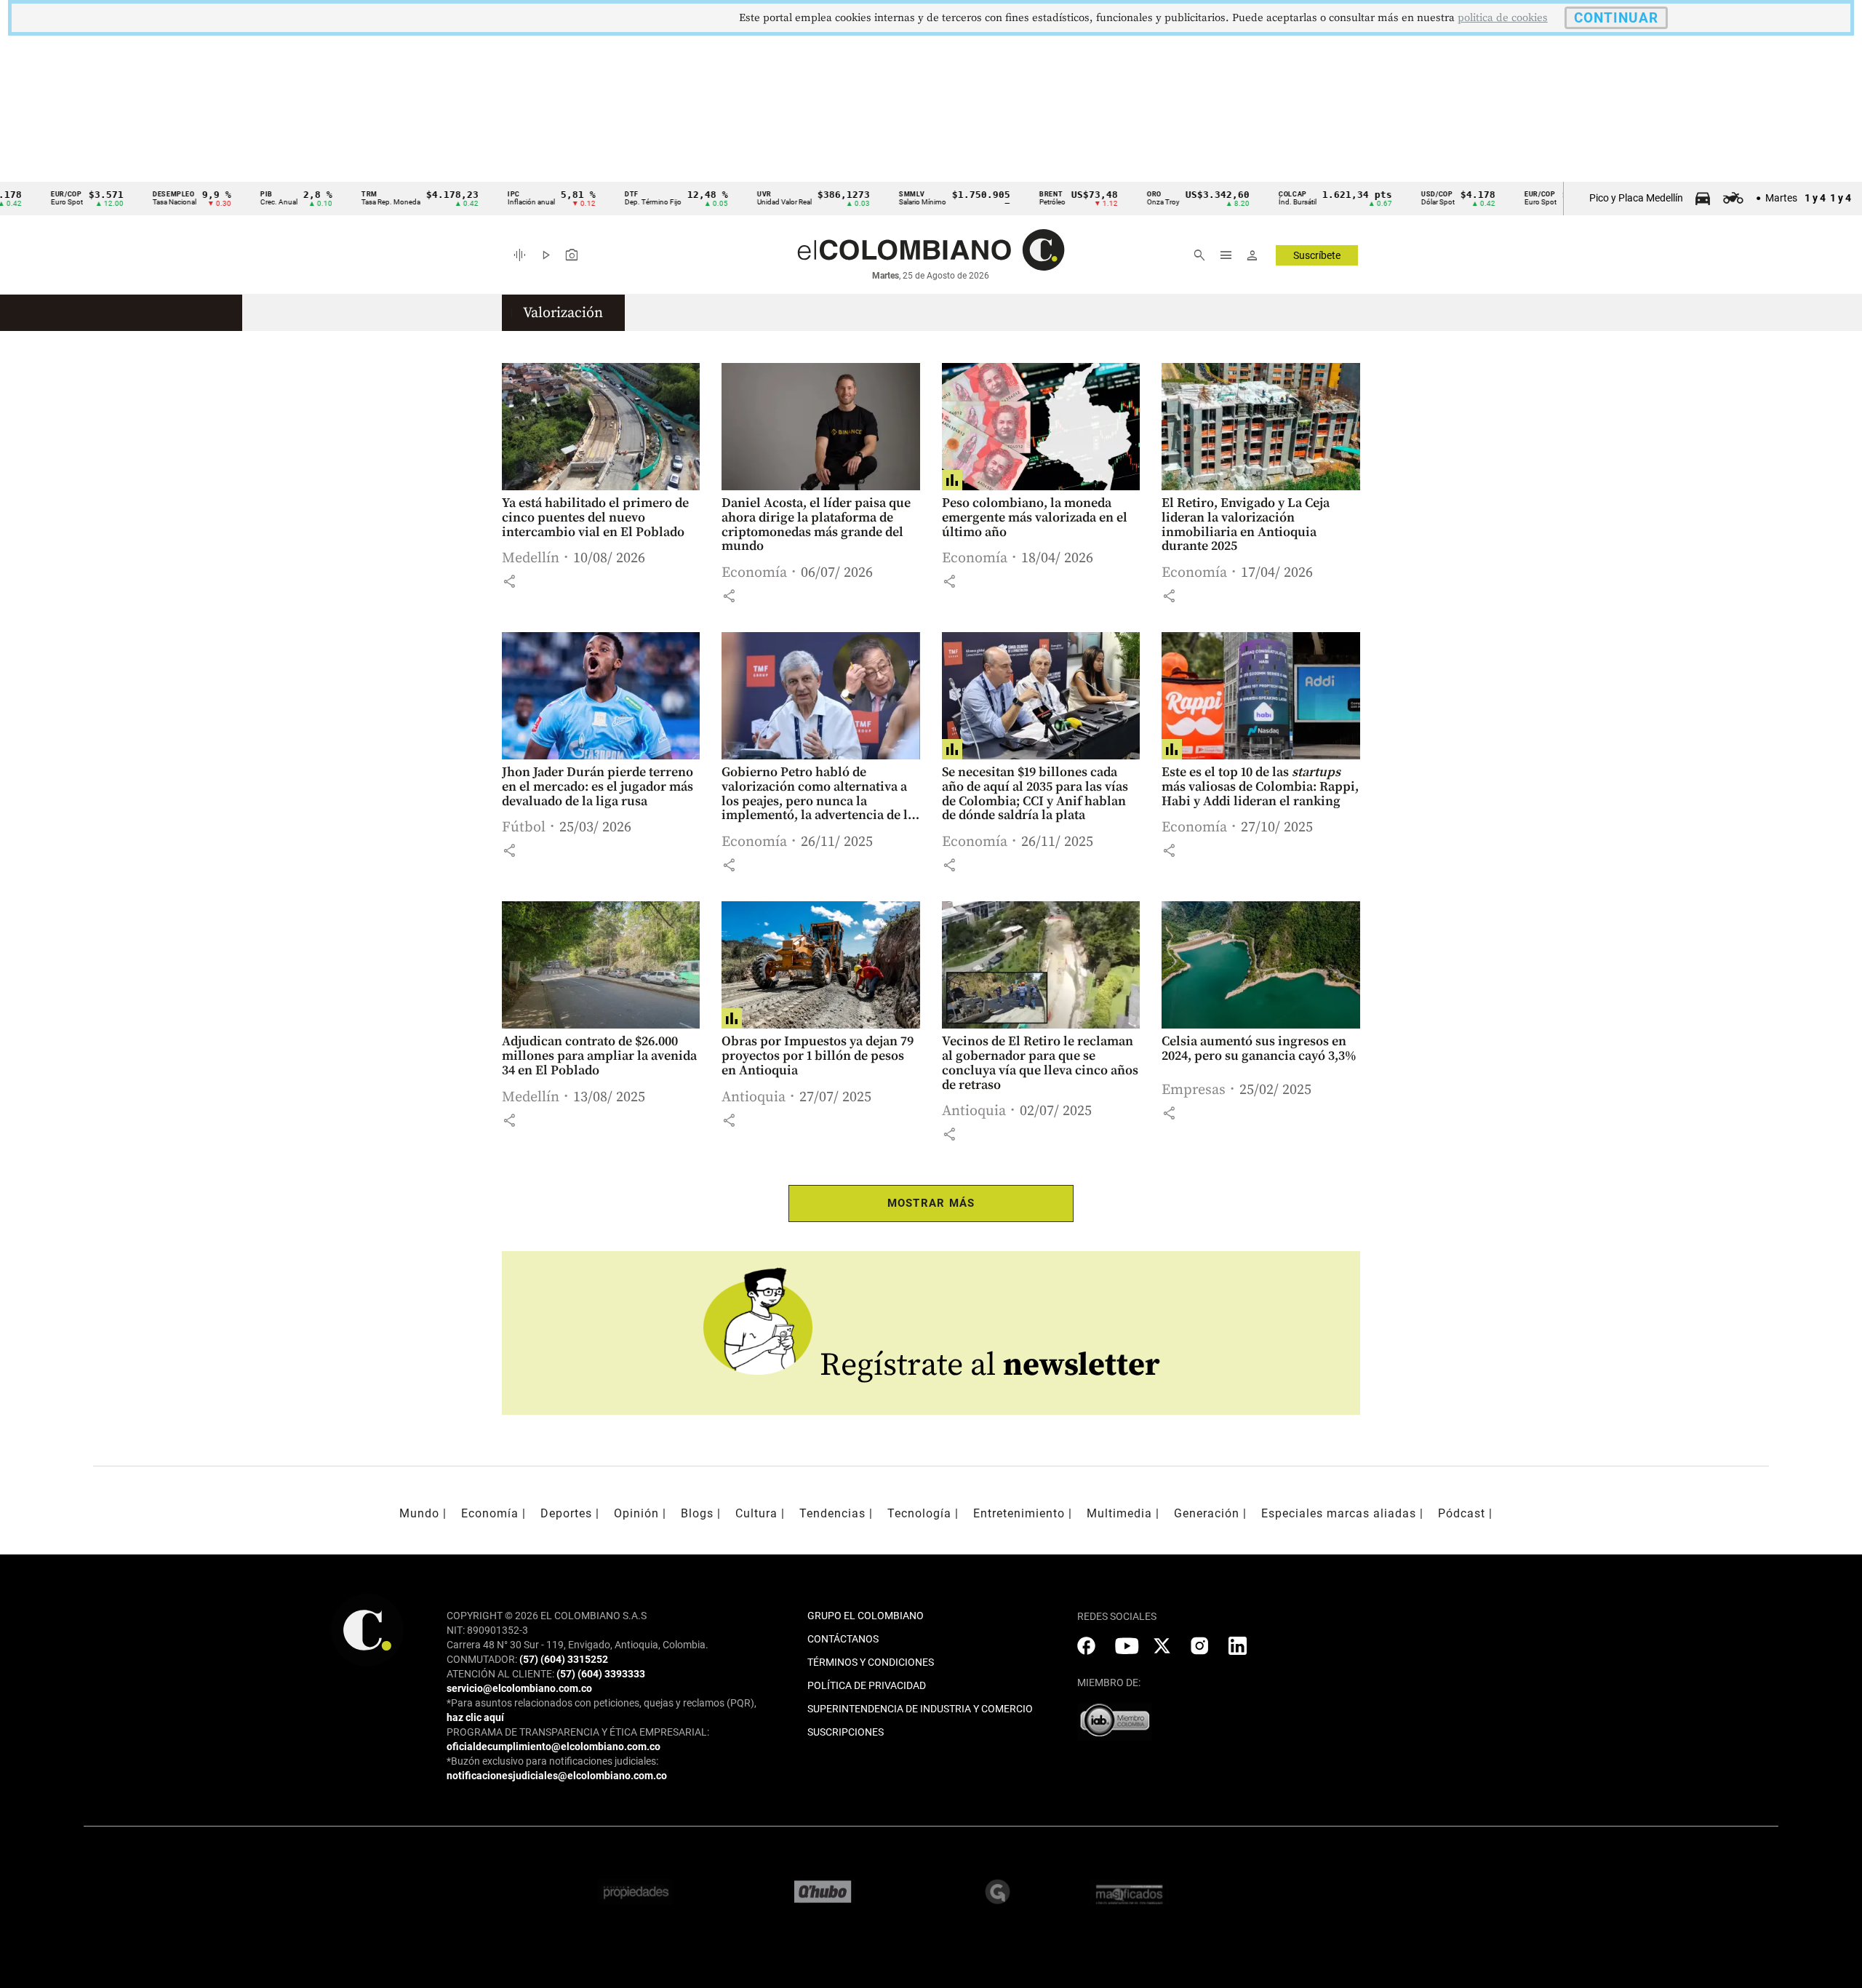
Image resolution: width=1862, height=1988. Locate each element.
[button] (509, 581)
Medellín (531, 558)
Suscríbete (1317, 255)
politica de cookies (1503, 18)
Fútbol (524, 827)
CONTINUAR (1616, 18)
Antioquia (754, 1097)
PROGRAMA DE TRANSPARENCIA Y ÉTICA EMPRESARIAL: (578, 1732)
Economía (754, 573)
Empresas (1194, 1090)
